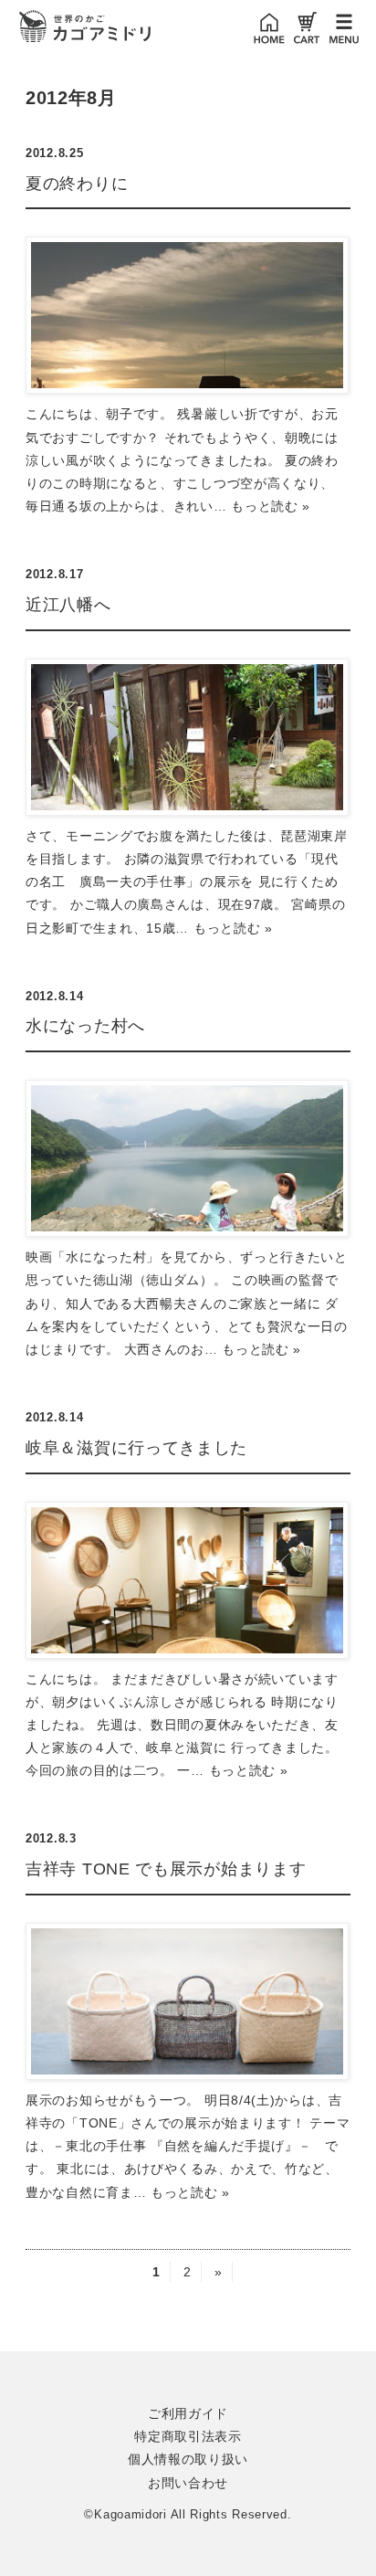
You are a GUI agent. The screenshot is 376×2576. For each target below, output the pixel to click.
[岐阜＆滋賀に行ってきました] (188, 1580)
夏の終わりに (77, 184)
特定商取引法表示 (188, 2436)
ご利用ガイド (188, 2413)
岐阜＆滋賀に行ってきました (136, 1448)
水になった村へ (85, 1026)
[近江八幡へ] (188, 737)
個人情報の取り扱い (188, 2459)
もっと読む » (271, 506)
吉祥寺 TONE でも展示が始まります (166, 1869)
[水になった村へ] (188, 1158)
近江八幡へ (68, 605)
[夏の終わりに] (188, 315)
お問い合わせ (188, 2483)
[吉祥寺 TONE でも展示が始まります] (188, 2001)
